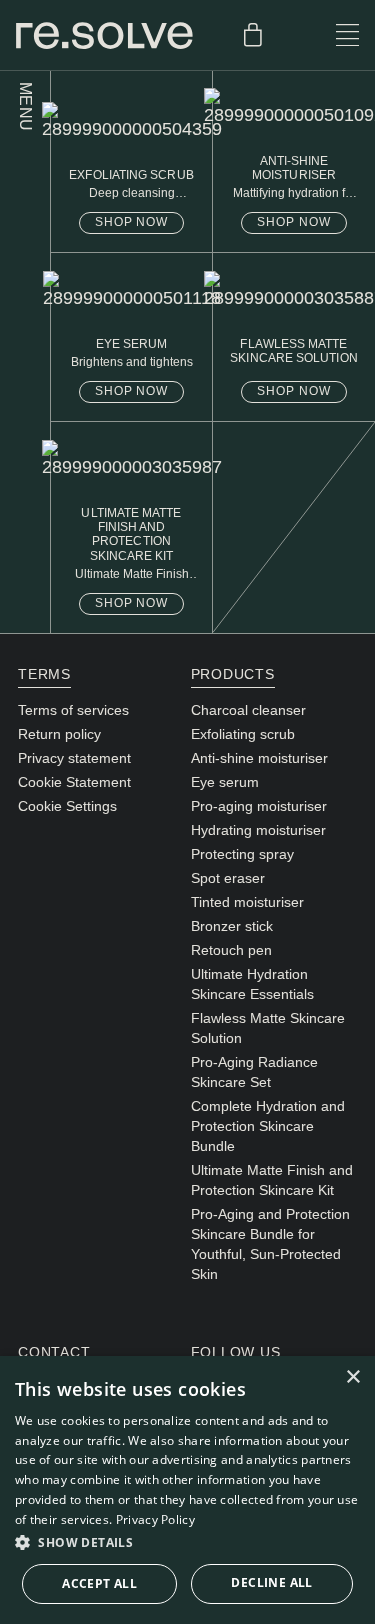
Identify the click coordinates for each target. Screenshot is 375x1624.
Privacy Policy (155, 1519)
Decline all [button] (271, 1582)
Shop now (132, 222)
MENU (25, 107)
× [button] (352, 1377)
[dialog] (187, 1490)
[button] (187, 1543)
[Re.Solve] (104, 35)
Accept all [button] (99, 1583)
